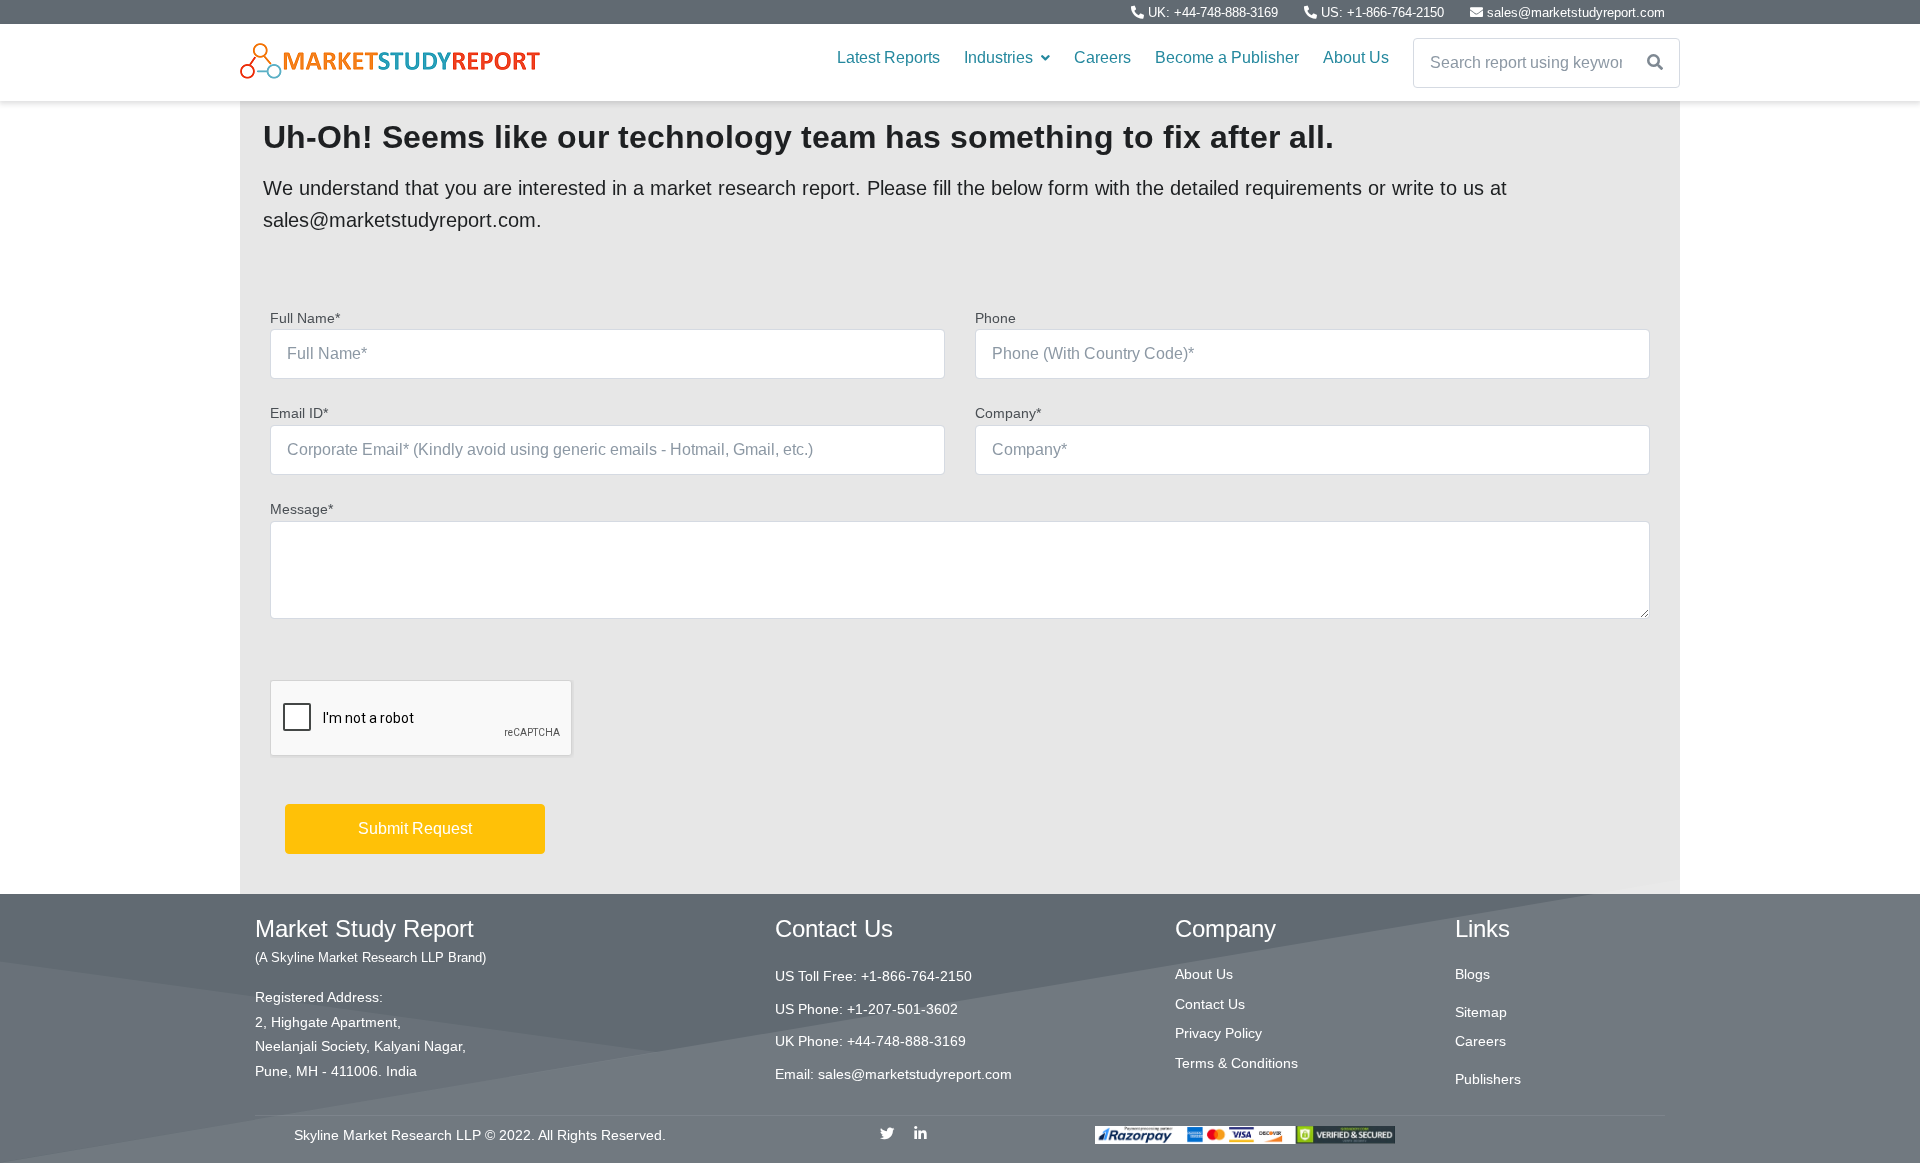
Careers (1102, 57)
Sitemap (1481, 1012)
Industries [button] (1000, 57)
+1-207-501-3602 (902, 1009)
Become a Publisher (1227, 57)
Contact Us (1210, 1004)
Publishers (1488, 1079)
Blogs (1472, 974)
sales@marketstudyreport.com (1574, 12)
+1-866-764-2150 (916, 976)
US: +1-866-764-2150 (1382, 12)
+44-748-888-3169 (906, 1041)
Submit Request (415, 828)
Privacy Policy (1218, 1033)
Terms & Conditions (1236, 1063)
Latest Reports (888, 57)
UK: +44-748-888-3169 (1213, 12)
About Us (1356, 57)
